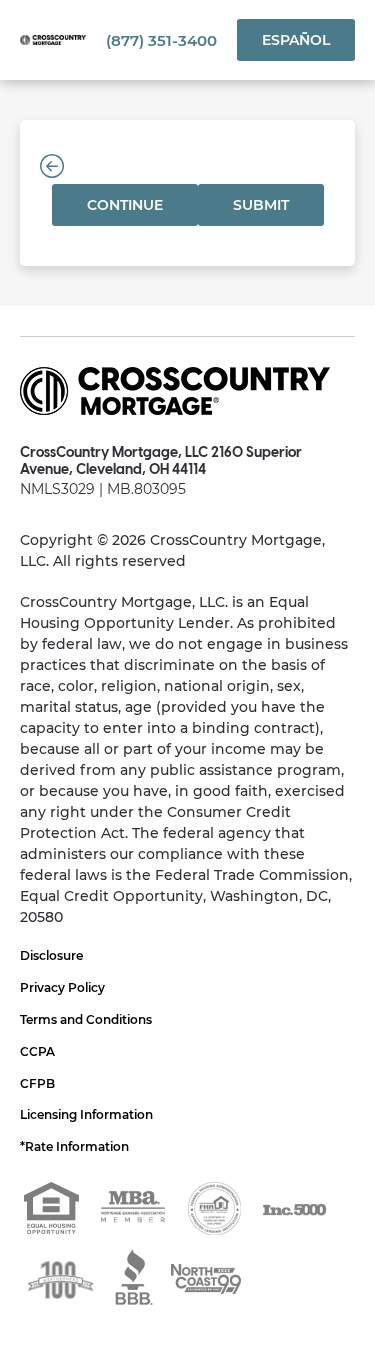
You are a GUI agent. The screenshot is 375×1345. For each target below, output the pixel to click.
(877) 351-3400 (161, 40)
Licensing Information (86, 1114)
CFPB (37, 1083)
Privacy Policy (62, 987)
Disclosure (51, 955)
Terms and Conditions (86, 1019)
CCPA (37, 1051)
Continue (125, 205)
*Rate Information (74, 1146)
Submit (261, 205)
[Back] (52, 166)
